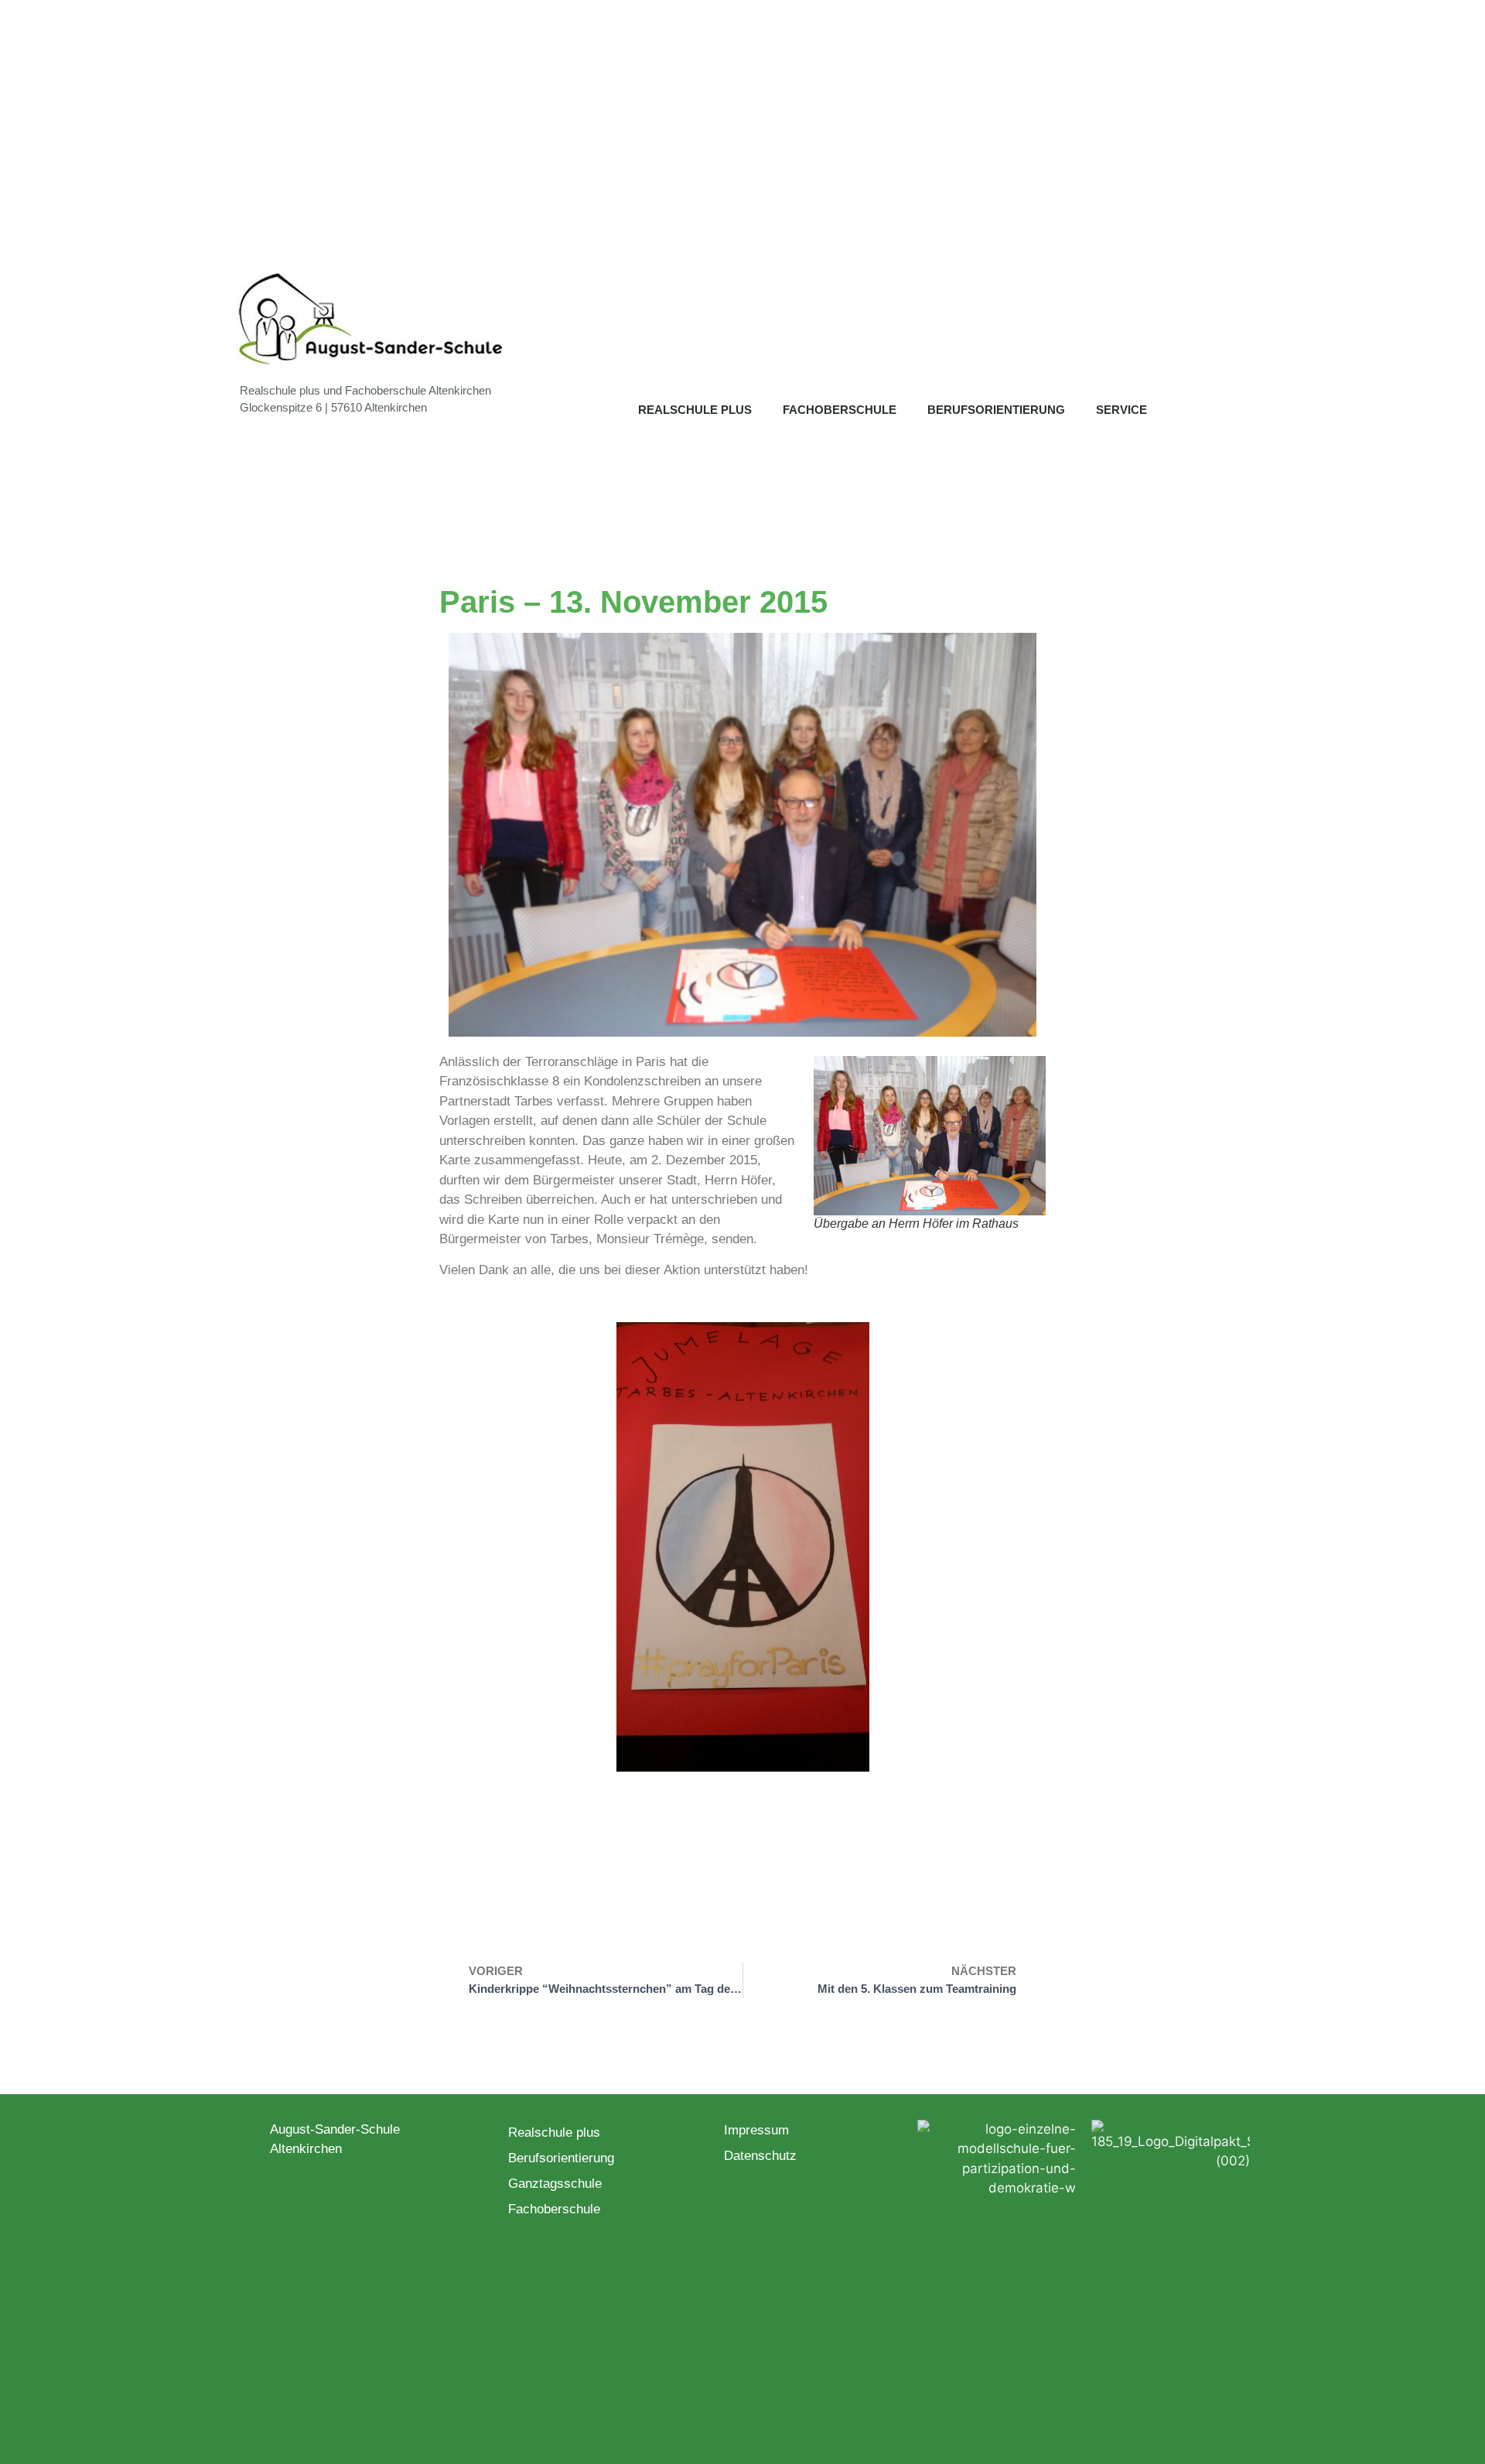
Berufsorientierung (996, 410)
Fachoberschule (840, 410)
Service (1121, 410)
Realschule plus (695, 410)
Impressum (756, 2130)
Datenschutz (760, 2156)
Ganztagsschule (555, 2184)
